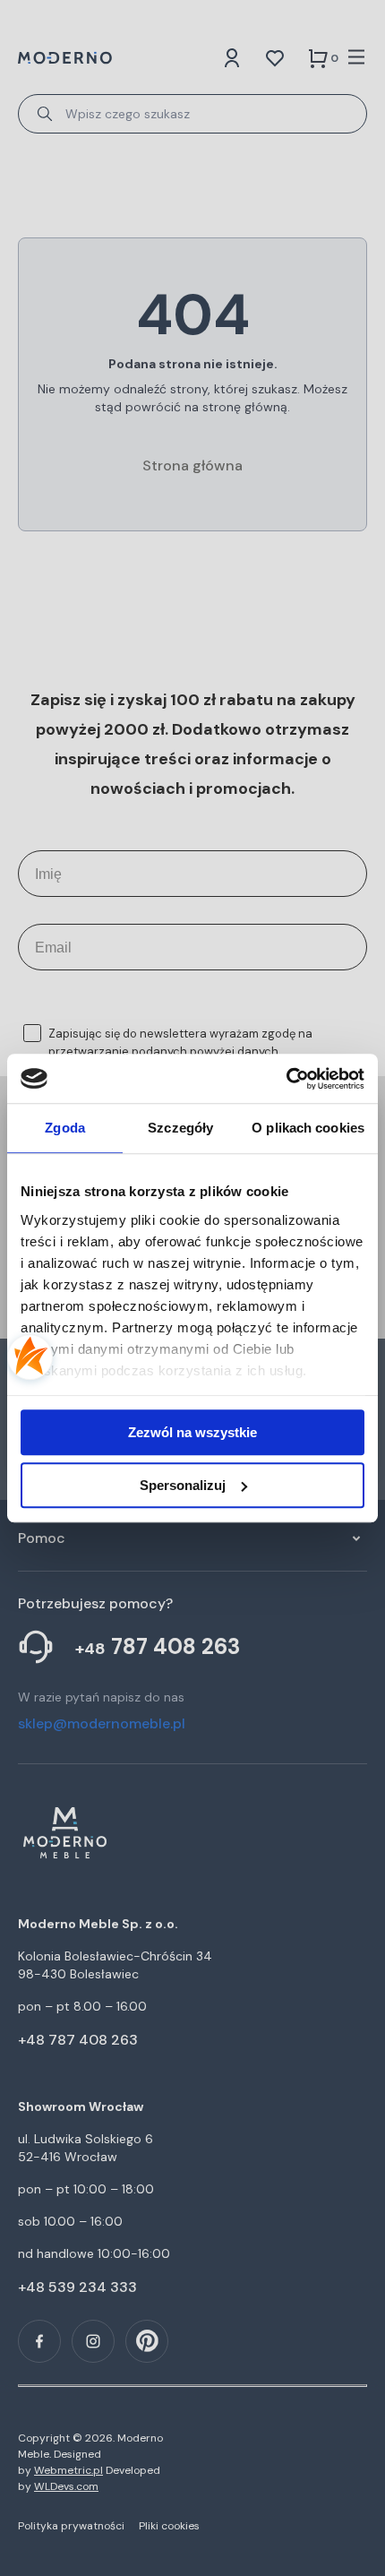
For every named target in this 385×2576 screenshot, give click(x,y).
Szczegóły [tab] (180, 1128)
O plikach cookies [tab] (308, 1128)
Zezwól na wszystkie (192, 1432)
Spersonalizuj (183, 1485)
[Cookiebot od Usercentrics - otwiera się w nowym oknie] (286, 1079)
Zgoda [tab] (65, 1128)
